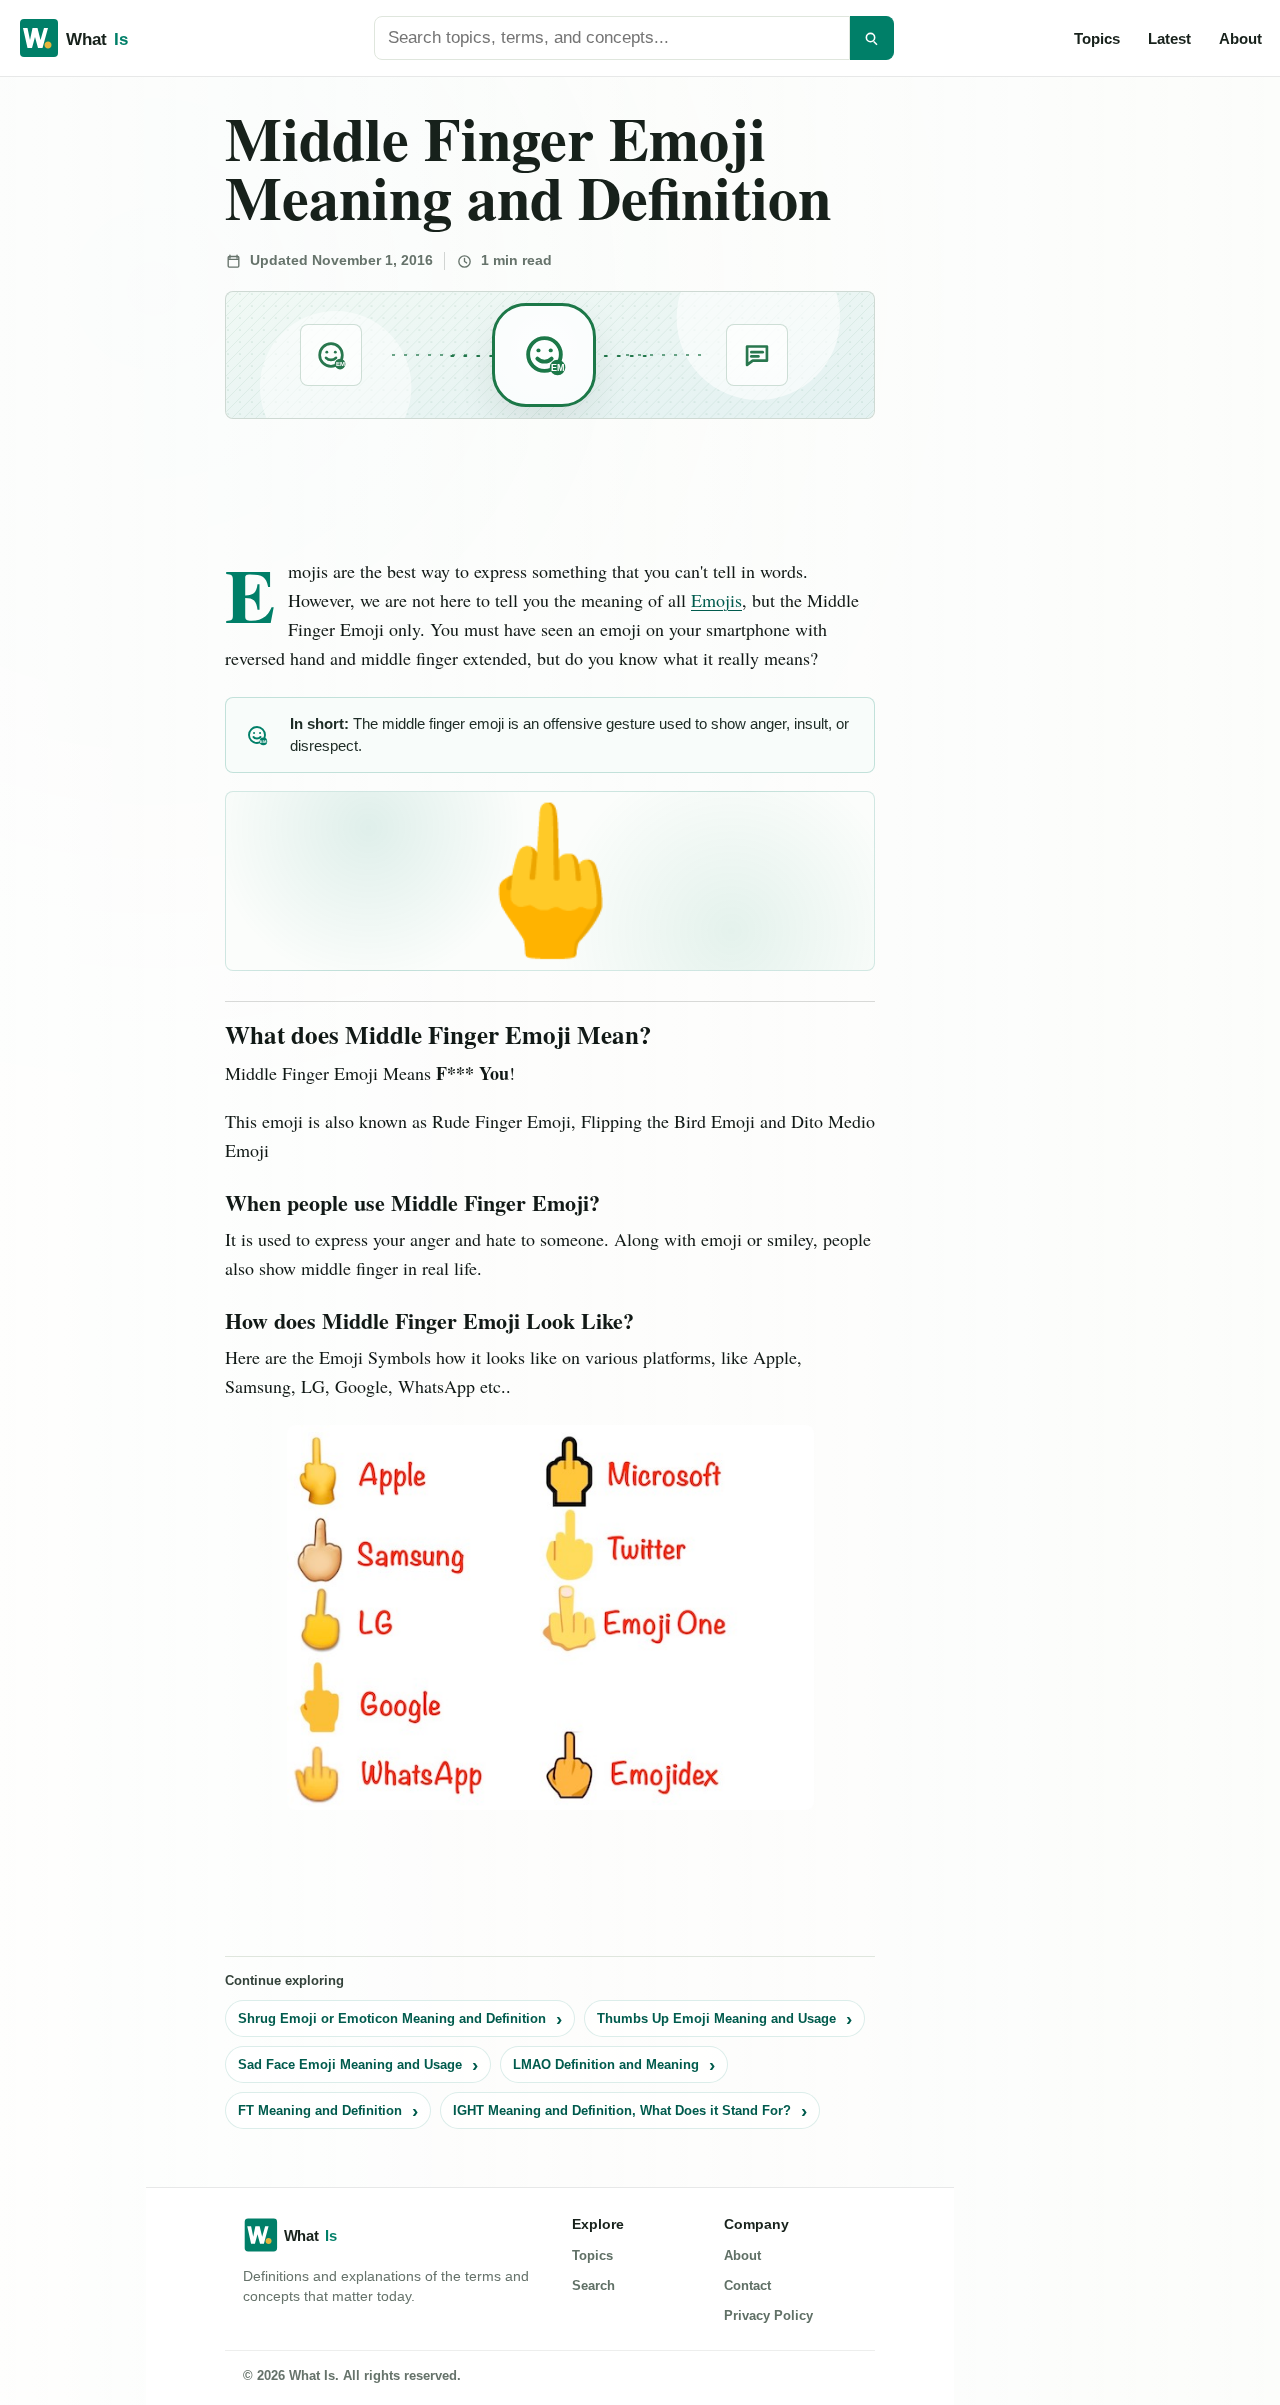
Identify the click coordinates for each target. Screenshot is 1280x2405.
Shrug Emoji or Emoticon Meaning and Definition (392, 2018)
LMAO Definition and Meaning (606, 2064)
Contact (747, 2285)
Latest (1169, 38)
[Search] (872, 38)
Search (593, 2285)
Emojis (716, 600)
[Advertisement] (61, 382)
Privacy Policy (768, 2315)
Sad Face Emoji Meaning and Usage (350, 2064)
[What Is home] (106, 38)
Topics (1097, 38)
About (1240, 38)
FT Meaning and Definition (320, 2110)
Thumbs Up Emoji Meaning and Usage (716, 2018)
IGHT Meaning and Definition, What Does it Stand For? (622, 2110)
